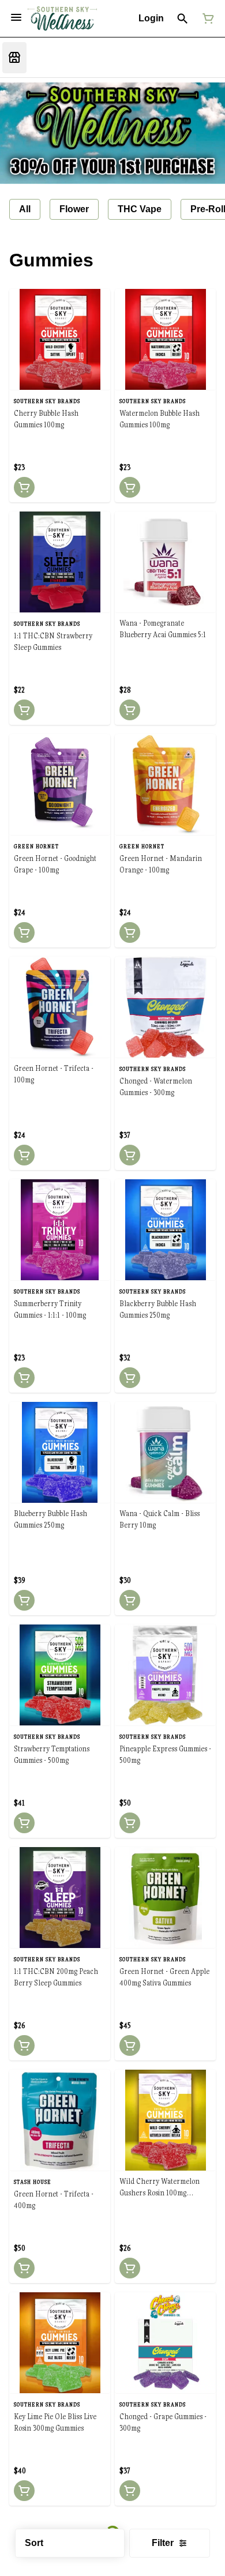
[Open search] (183, 18)
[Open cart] (206, 18)
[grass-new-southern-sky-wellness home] (62, 19)
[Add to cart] (24, 487)
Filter (163, 2543)
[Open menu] (16, 17)
